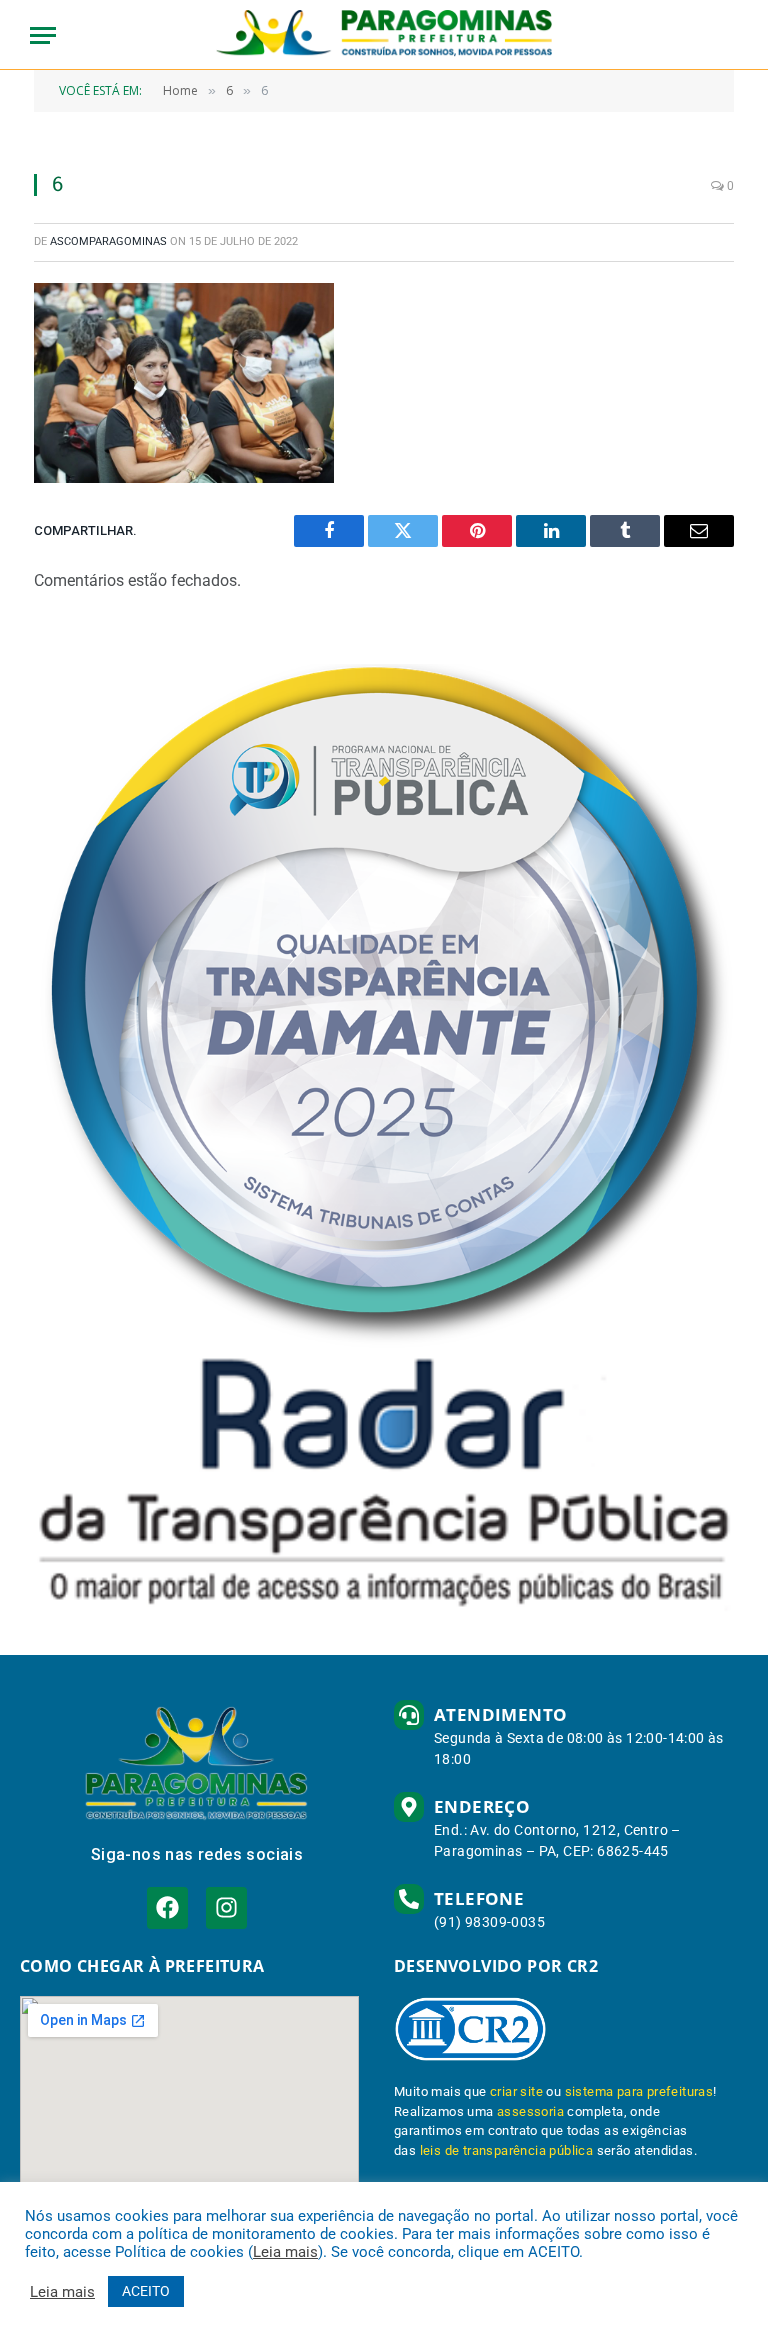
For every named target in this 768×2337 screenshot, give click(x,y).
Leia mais (285, 2252)
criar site (516, 2091)
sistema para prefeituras (639, 2091)
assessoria (530, 2111)
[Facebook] (167, 1907)
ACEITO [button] (146, 2291)
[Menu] (43, 35)
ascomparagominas (108, 241)
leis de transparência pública (507, 2150)
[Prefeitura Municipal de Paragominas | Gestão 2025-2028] (384, 35)
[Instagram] (226, 1907)
